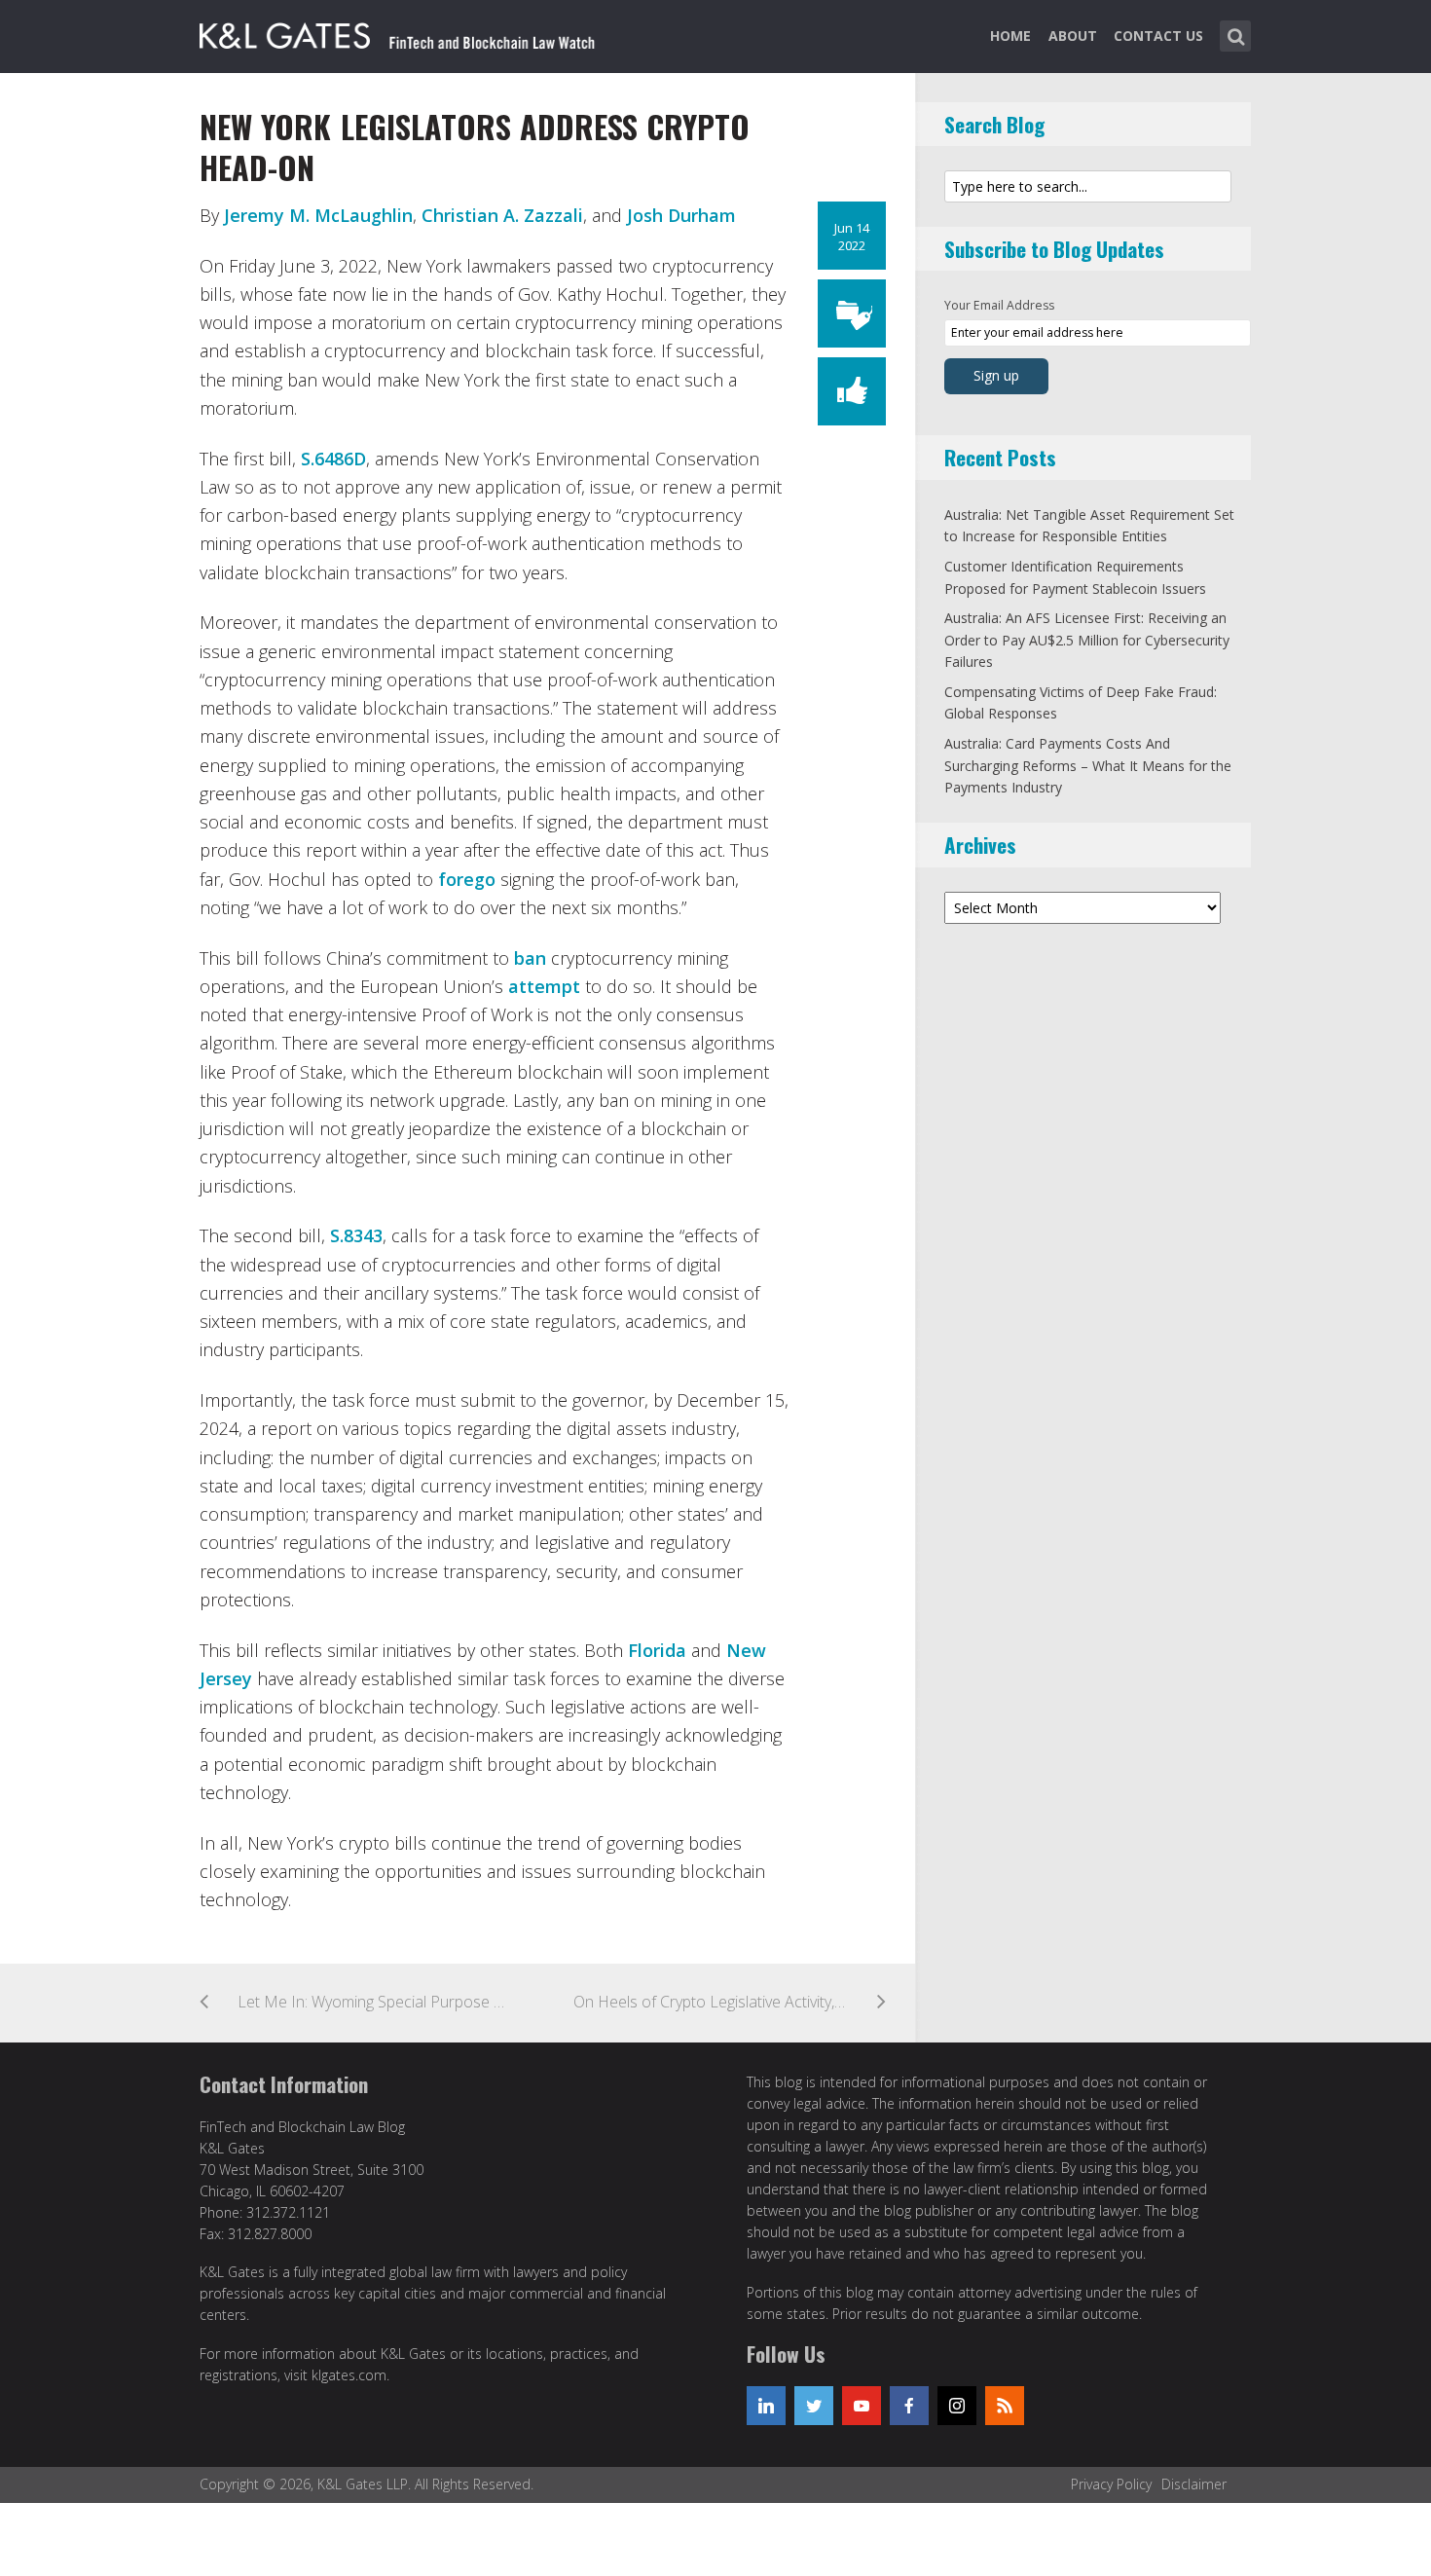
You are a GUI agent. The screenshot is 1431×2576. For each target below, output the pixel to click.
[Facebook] (909, 2406)
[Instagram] (957, 2406)
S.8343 (356, 1235)
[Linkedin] (766, 2406)
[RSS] (1005, 2406)
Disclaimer (1194, 2484)
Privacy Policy (1111, 2484)
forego (469, 879)
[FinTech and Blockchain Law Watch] (409, 32)
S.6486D (333, 459)
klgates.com (349, 2375)
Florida (660, 1650)
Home (1010, 36)
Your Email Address (999, 305)
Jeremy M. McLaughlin (318, 215)
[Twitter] (814, 2406)
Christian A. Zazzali (502, 215)
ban (530, 958)
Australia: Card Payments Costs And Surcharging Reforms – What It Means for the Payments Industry (1088, 765)
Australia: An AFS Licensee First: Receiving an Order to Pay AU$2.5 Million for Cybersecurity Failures (1087, 640)
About (1073, 36)
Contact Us (1158, 36)
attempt (547, 986)
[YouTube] (862, 2406)
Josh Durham (681, 215)
